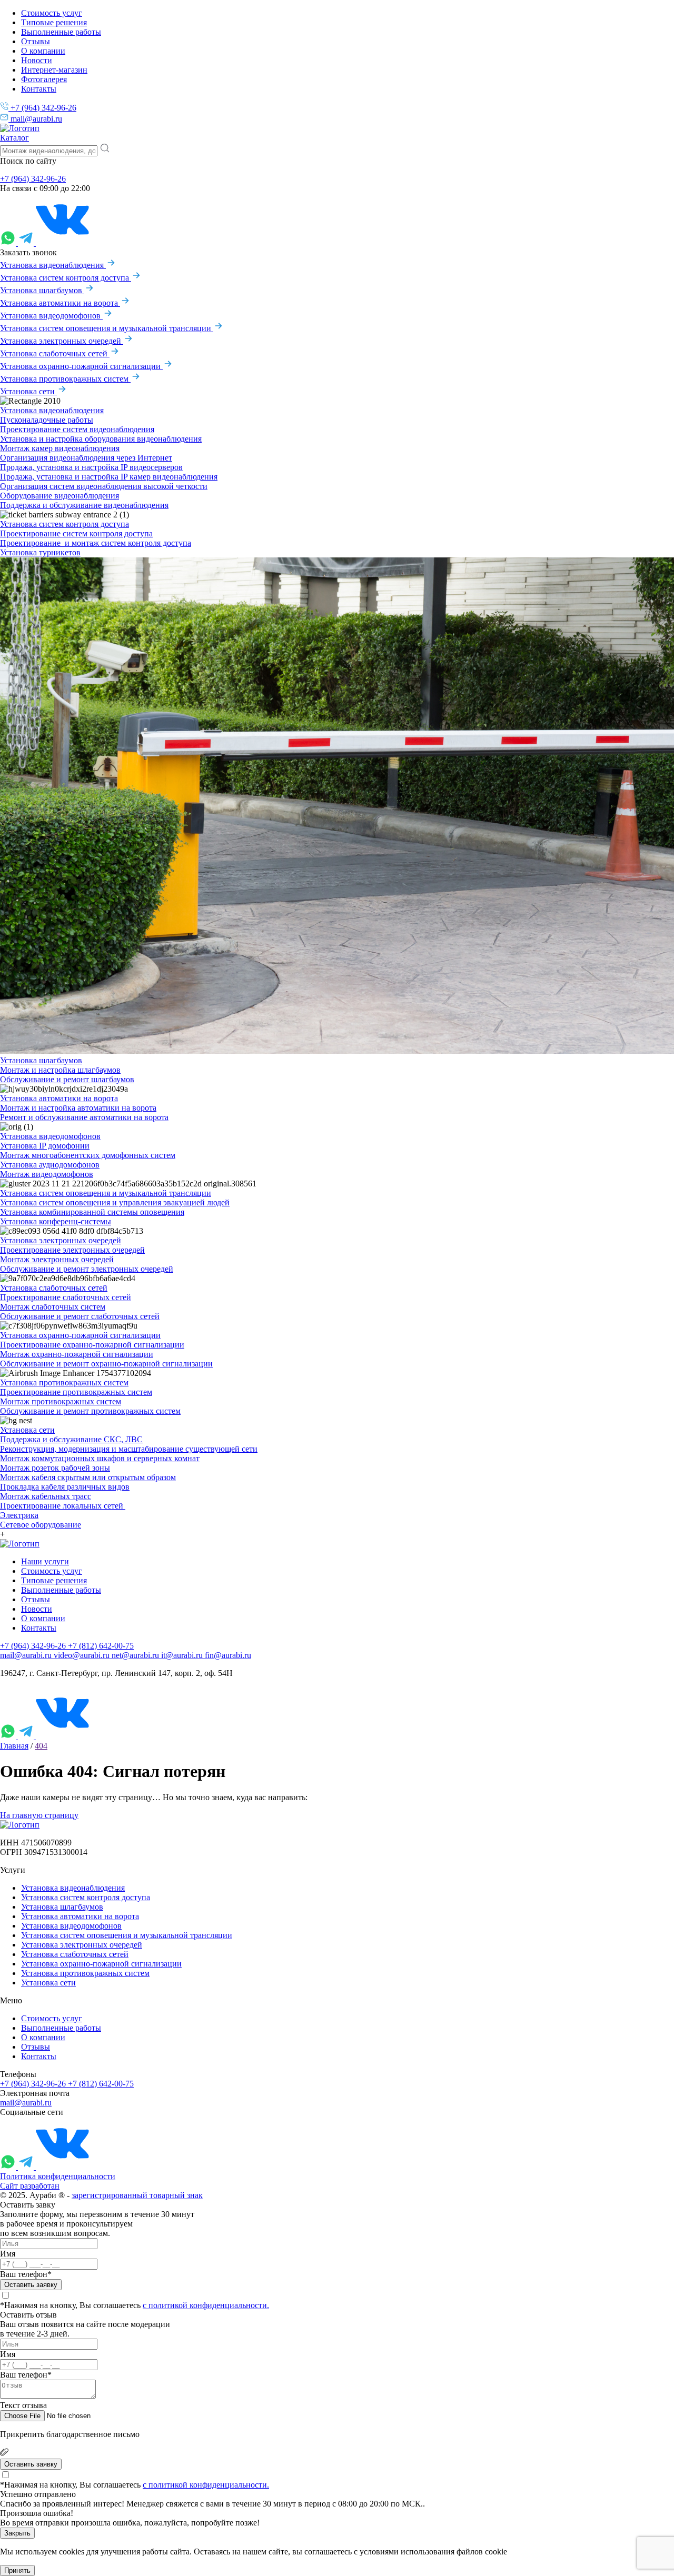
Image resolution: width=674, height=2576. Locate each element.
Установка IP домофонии (45, 1146)
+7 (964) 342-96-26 (42, 108)
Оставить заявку (31, 2285)
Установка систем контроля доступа (66, 278)
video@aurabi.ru (83, 1655)
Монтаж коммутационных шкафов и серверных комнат (100, 1458)
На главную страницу (39, 1815)
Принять (17, 2570)
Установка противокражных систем (65, 379)
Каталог (14, 138)
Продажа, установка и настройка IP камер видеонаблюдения (109, 477)
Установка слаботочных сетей (55, 353)
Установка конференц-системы (56, 1221)
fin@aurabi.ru (228, 1655)
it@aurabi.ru (183, 1655)
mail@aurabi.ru (35, 119)
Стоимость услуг (52, 13)
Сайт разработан (30, 2186)
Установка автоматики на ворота (60, 303)
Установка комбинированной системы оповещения (92, 1212)
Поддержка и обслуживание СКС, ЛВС (71, 1439)
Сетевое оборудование (41, 1525)
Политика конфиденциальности (58, 2176)
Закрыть (17, 2533)
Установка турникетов (40, 552)
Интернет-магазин (54, 70)
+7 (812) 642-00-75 (101, 1646)
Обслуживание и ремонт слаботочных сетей (80, 1316)
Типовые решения (54, 22)
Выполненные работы (61, 32)
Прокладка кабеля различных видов (65, 1487)
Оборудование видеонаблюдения (60, 496)
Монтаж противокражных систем (61, 1401)
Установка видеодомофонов (51, 316)
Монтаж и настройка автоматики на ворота (78, 1108)
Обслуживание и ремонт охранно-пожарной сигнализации (106, 1364)
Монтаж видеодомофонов (47, 1174)
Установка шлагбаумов (42, 290)
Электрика (19, 1515)
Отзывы (36, 41)
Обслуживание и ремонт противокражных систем (90, 1411)
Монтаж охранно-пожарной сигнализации (77, 1354)
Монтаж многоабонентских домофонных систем (88, 1155)
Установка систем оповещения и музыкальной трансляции (107, 328)
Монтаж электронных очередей (57, 1259)
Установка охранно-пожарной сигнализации (81, 366)
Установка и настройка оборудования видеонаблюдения (101, 439)
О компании (43, 51)
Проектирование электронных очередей (72, 1250)
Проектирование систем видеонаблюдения (77, 429)
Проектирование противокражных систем (76, 1392)
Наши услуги (45, 1561)
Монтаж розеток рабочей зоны (55, 1468)
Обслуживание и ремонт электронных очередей (87, 1269)
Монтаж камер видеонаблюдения (60, 448)
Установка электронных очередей (62, 341)
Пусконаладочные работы (47, 420)
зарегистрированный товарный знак (137, 2195)
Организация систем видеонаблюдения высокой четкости (104, 486)
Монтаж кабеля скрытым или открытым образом (88, 1477)
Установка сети (28, 391)
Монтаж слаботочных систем (53, 1307)
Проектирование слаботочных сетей (66, 1297)
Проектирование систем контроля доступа (76, 533)
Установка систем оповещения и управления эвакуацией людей (115, 1202)
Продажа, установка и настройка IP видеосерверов (91, 467)
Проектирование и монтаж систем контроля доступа (96, 543)
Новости (37, 60)
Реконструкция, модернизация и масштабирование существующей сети (129, 1449)
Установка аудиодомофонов (50, 1165)
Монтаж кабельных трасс (46, 1496)
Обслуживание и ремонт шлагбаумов (67, 1079)
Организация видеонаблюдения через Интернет (86, 458)
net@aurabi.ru (136, 1655)
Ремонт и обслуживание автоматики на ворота (84, 1117)
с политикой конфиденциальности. (206, 2305)
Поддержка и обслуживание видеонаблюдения (84, 505)
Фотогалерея (44, 79)
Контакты (39, 89)
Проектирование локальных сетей (63, 1506)
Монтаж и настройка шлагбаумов (60, 1070)
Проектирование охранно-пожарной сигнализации (92, 1345)
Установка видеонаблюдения (53, 265)
